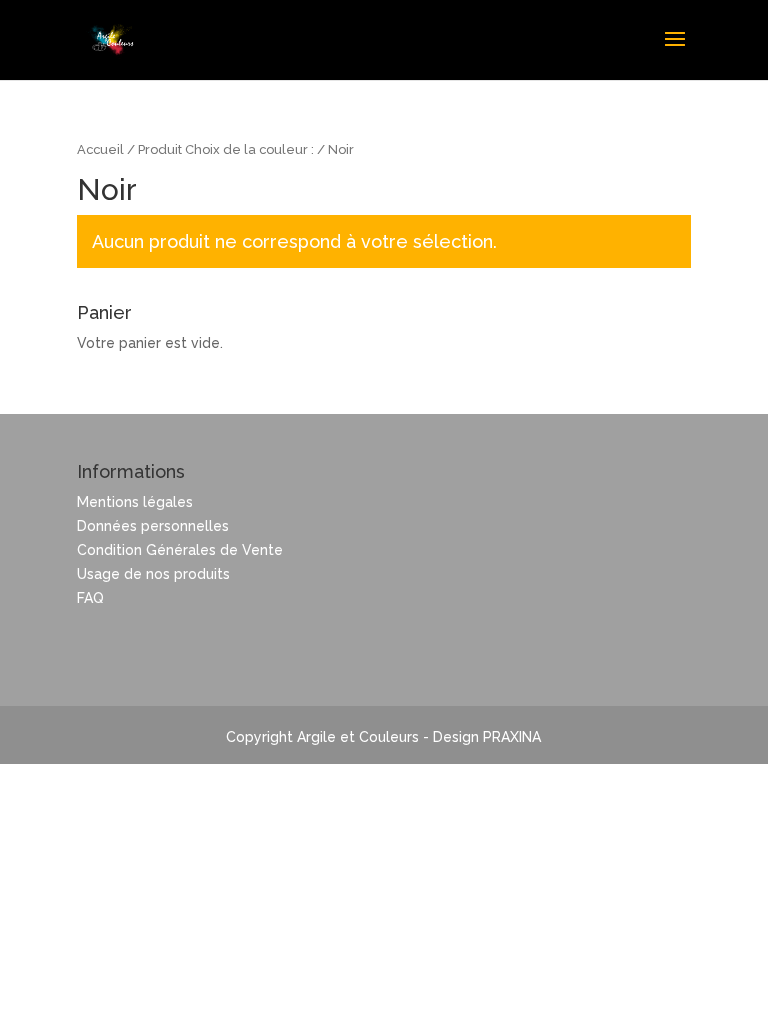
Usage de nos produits (153, 574)
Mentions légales (135, 502)
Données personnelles (153, 526)
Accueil (100, 149)
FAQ (90, 598)
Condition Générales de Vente (180, 550)
